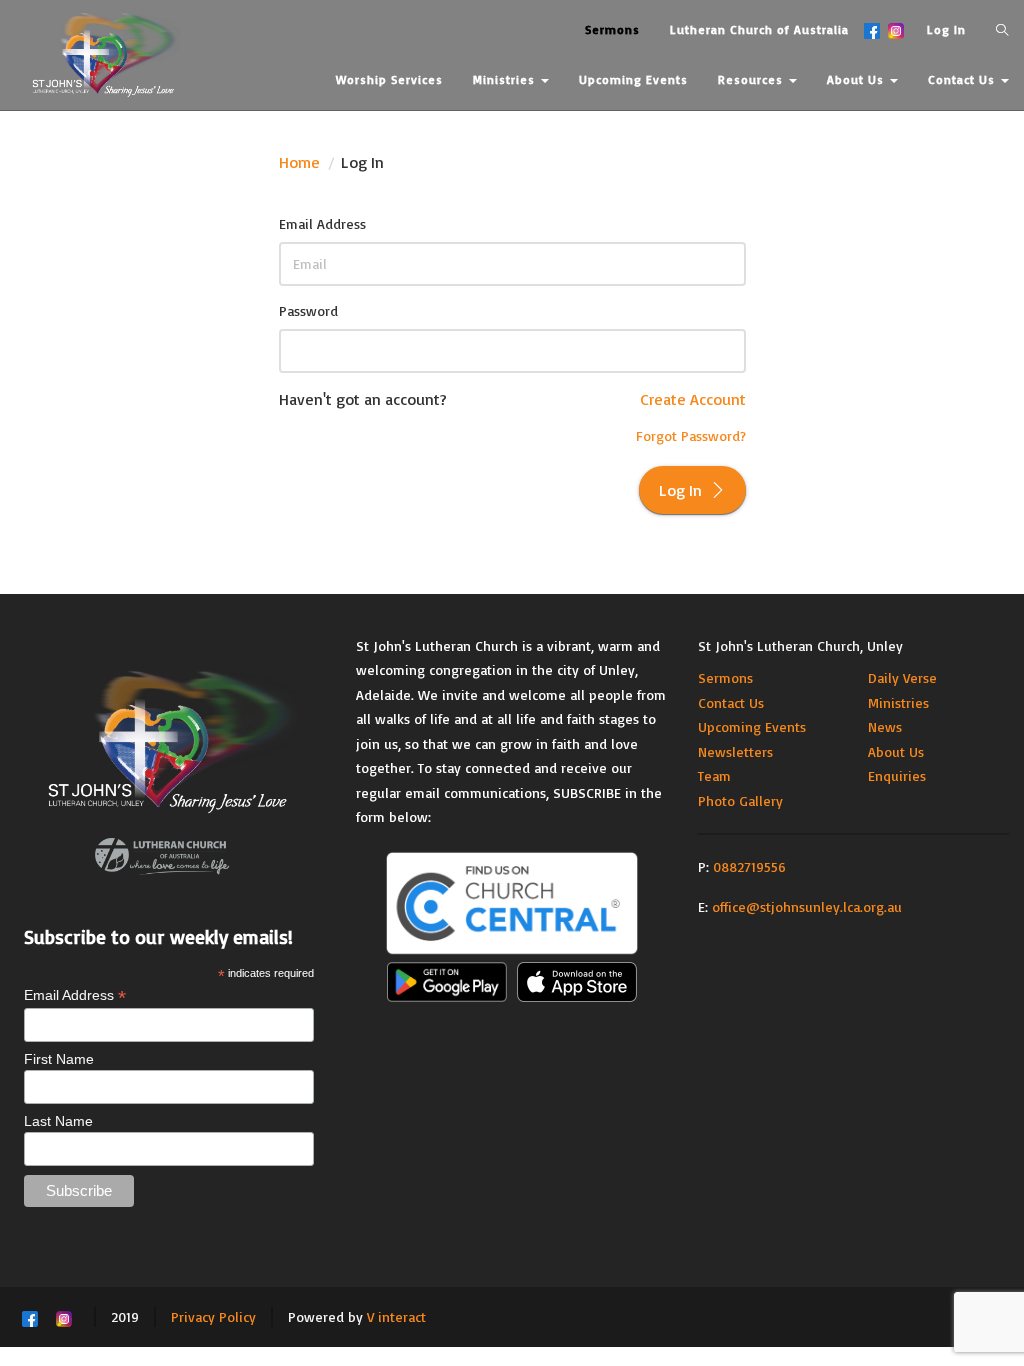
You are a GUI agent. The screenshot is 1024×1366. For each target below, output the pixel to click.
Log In (946, 29)
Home (299, 162)
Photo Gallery (740, 800)
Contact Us (731, 702)
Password (308, 310)
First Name (59, 1059)
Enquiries (897, 775)
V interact (396, 1316)
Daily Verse (902, 677)
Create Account (693, 399)
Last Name (58, 1121)
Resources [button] (752, 79)
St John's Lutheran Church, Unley (800, 645)
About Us (896, 751)
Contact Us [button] (963, 79)
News (885, 726)
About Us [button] (857, 79)
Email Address (322, 223)
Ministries (898, 702)
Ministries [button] (506, 79)
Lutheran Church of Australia (759, 29)
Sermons (725, 677)
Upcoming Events (752, 726)
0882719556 (749, 866)
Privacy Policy (213, 1316)
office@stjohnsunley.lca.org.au (807, 906)
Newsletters (735, 751)
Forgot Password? (691, 435)
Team (714, 775)
